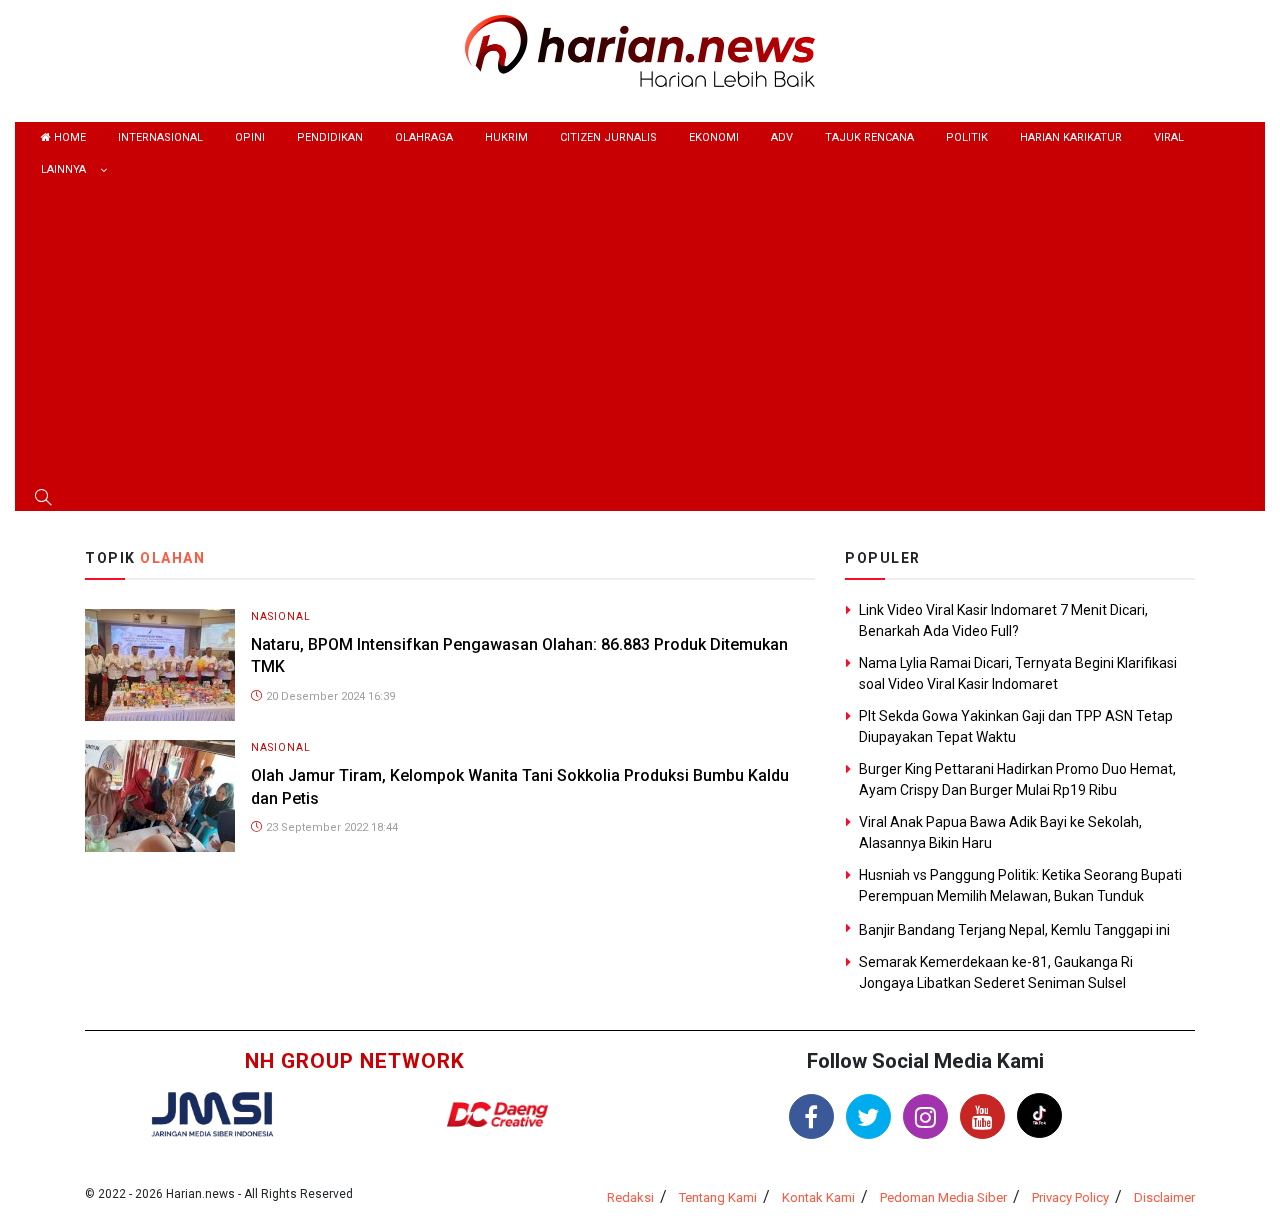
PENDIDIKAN (330, 137)
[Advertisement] (640, 337)
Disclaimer (1164, 1197)
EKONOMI (714, 137)
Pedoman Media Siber (943, 1197)
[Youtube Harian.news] (982, 1116)
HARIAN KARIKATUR (1071, 137)
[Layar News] (212, 1112)
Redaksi (630, 1197)
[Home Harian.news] (640, 49)
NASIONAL (281, 616)
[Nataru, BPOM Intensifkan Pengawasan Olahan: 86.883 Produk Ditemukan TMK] (160, 663)
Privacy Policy (1070, 1197)
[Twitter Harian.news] (868, 1116)
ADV (782, 137)
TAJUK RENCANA (869, 137)
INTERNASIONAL (160, 137)
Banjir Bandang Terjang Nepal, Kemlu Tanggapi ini (1014, 930)
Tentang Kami (718, 1197)
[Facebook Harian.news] (811, 1116)
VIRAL (1169, 137)
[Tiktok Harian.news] (1039, 1115)
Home (68, 137)
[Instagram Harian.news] (925, 1116)
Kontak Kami (818, 1197)
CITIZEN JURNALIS (608, 137)
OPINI (250, 137)
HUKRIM (506, 137)
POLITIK (967, 137)
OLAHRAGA (424, 137)
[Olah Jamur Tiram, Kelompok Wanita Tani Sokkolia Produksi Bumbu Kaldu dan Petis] (160, 795)
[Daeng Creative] (497, 1114)
